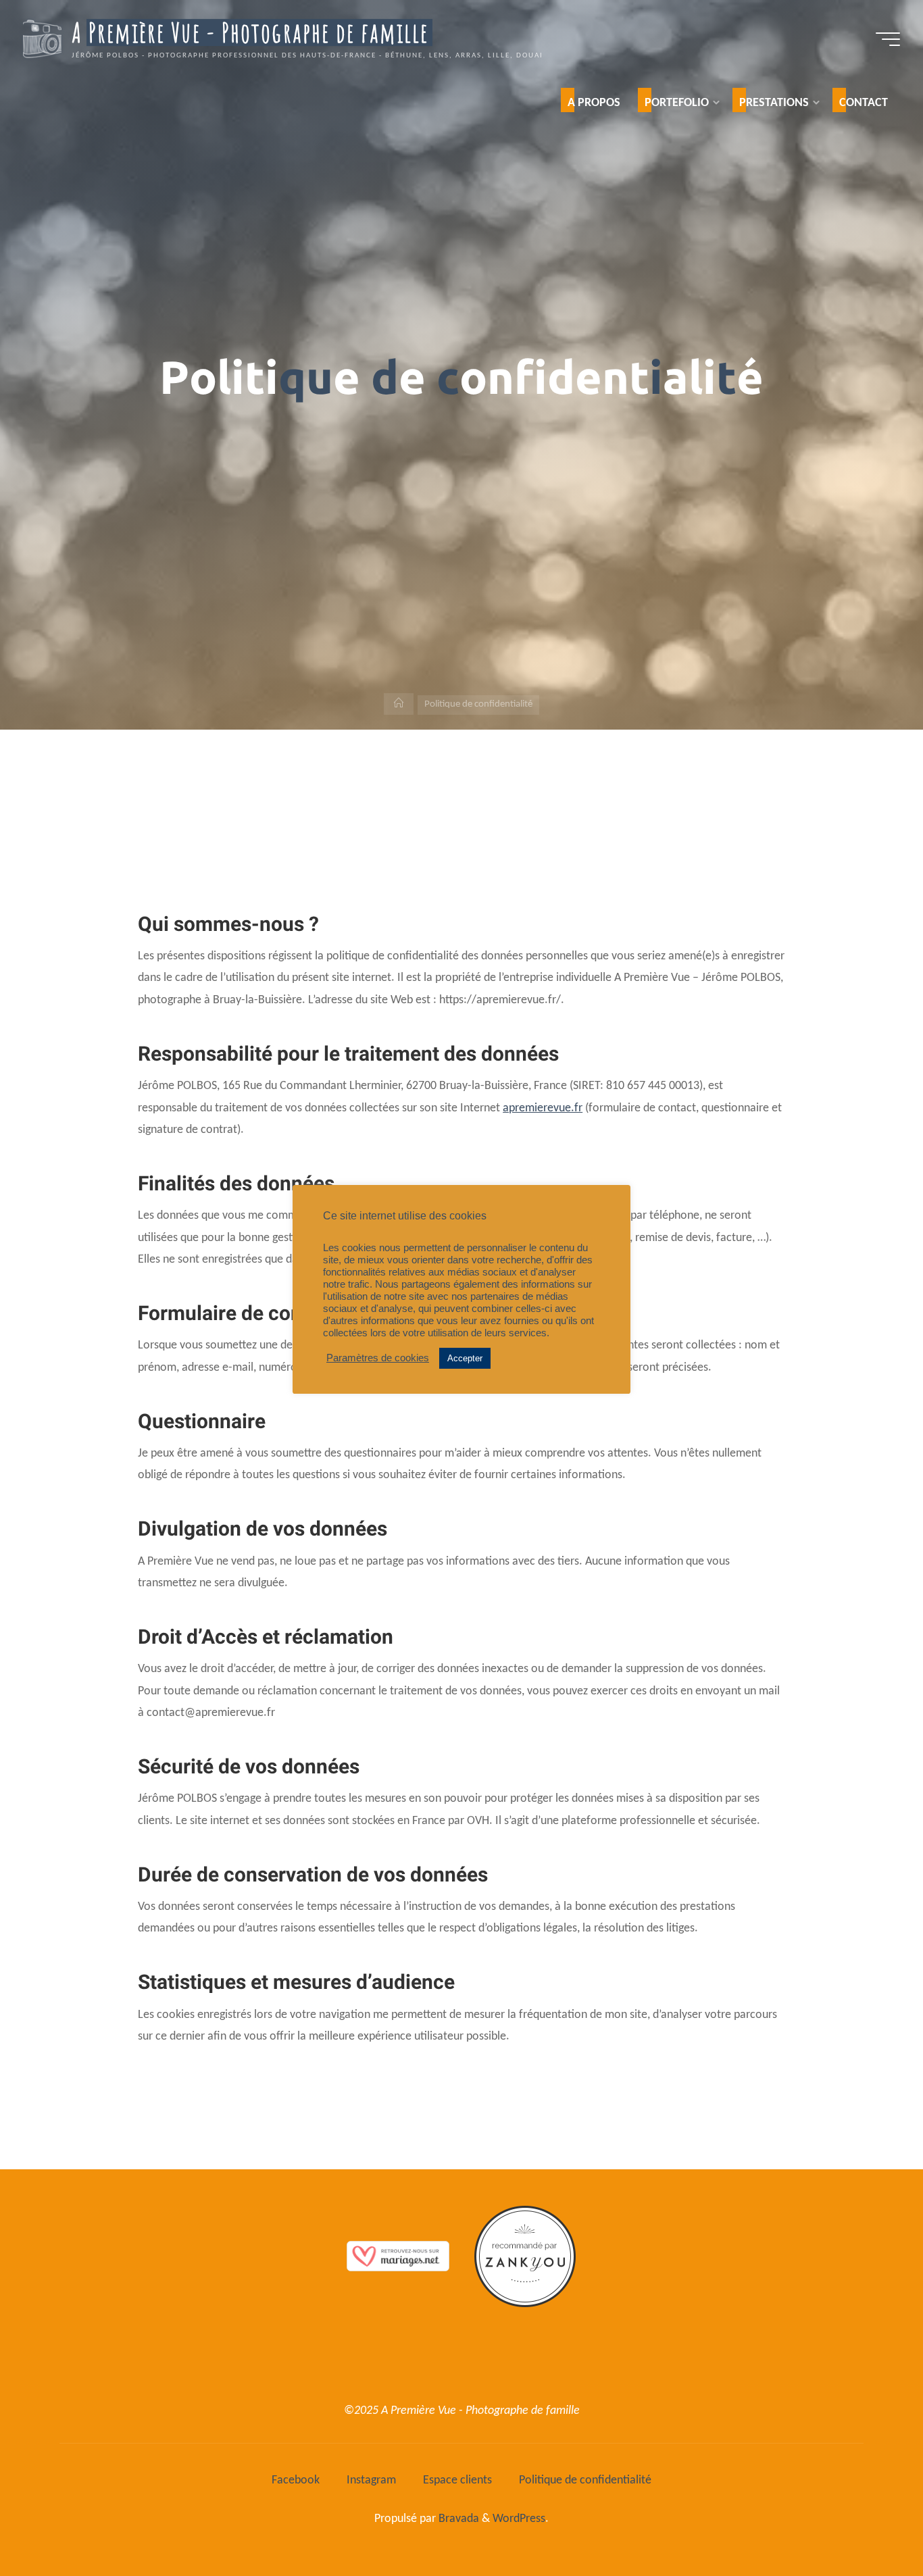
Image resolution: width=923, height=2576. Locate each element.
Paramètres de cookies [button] (378, 1358)
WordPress (519, 2519)
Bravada (457, 2519)
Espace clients (457, 2480)
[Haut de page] (870, 2523)
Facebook (296, 2480)
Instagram (371, 2480)
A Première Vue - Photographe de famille (250, 34)
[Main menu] (888, 39)
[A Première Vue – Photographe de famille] (42, 39)
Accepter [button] (465, 1358)
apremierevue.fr (543, 1108)
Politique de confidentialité (585, 2480)
